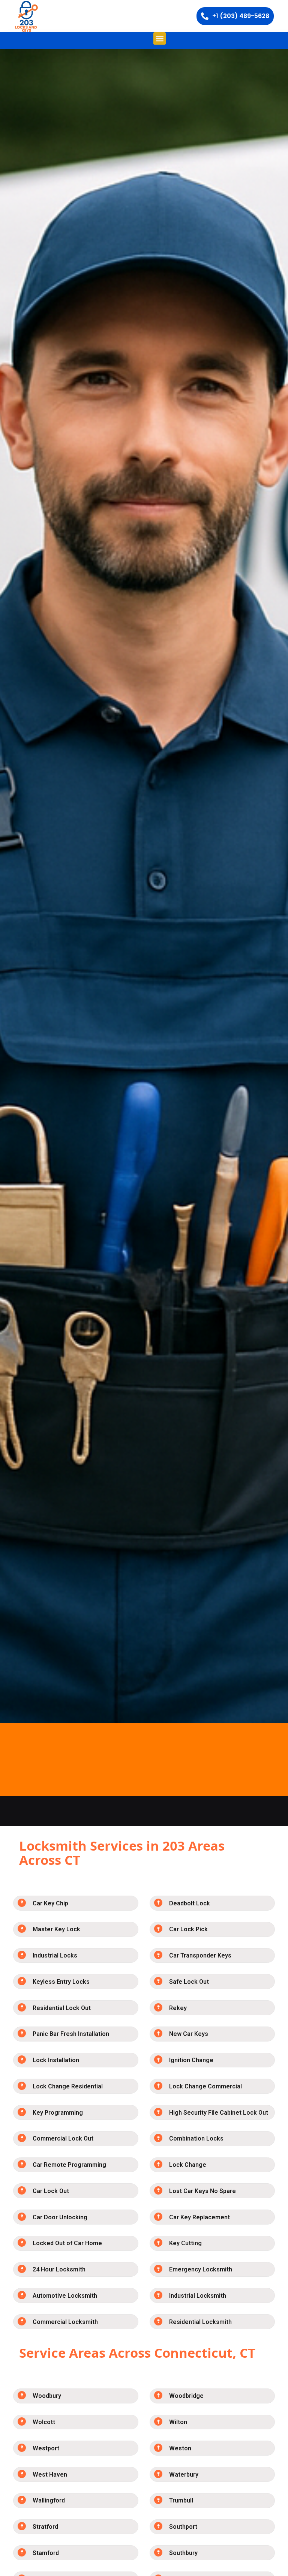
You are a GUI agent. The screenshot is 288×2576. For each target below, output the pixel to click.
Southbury (183, 2553)
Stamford (46, 2553)
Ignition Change (191, 2060)
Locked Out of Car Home (67, 2243)
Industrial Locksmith (198, 2296)
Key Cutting (185, 2243)
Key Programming (58, 2113)
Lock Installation (56, 2060)
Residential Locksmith (200, 2322)
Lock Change (188, 2165)
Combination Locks (196, 2138)
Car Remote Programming (69, 2165)
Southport (183, 2527)
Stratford (45, 2527)
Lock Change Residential (68, 2086)
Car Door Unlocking (60, 2217)
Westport (46, 2448)
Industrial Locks (55, 1955)
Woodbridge (186, 2396)
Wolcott (44, 2422)
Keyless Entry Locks (61, 1982)
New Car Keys (189, 2034)
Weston (180, 2448)
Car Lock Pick (188, 1929)
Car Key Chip (50, 1903)
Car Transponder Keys (200, 1955)
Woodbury (47, 2396)
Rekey (178, 2008)
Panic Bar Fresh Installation (71, 2034)
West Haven (50, 2475)
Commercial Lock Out (63, 2138)
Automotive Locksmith (65, 2296)
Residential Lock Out (62, 2008)
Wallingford (49, 2500)
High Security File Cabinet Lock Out (219, 2113)
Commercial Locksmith (65, 2322)
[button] (160, 38)
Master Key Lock (56, 1929)
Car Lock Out (51, 2191)
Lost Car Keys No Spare (202, 2191)
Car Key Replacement (199, 2217)
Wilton (178, 2422)
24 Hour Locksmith (59, 2269)
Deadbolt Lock (190, 1903)
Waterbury (184, 2475)
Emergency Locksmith (201, 2269)
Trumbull (181, 2500)
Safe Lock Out (189, 1982)
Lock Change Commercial (205, 2086)
